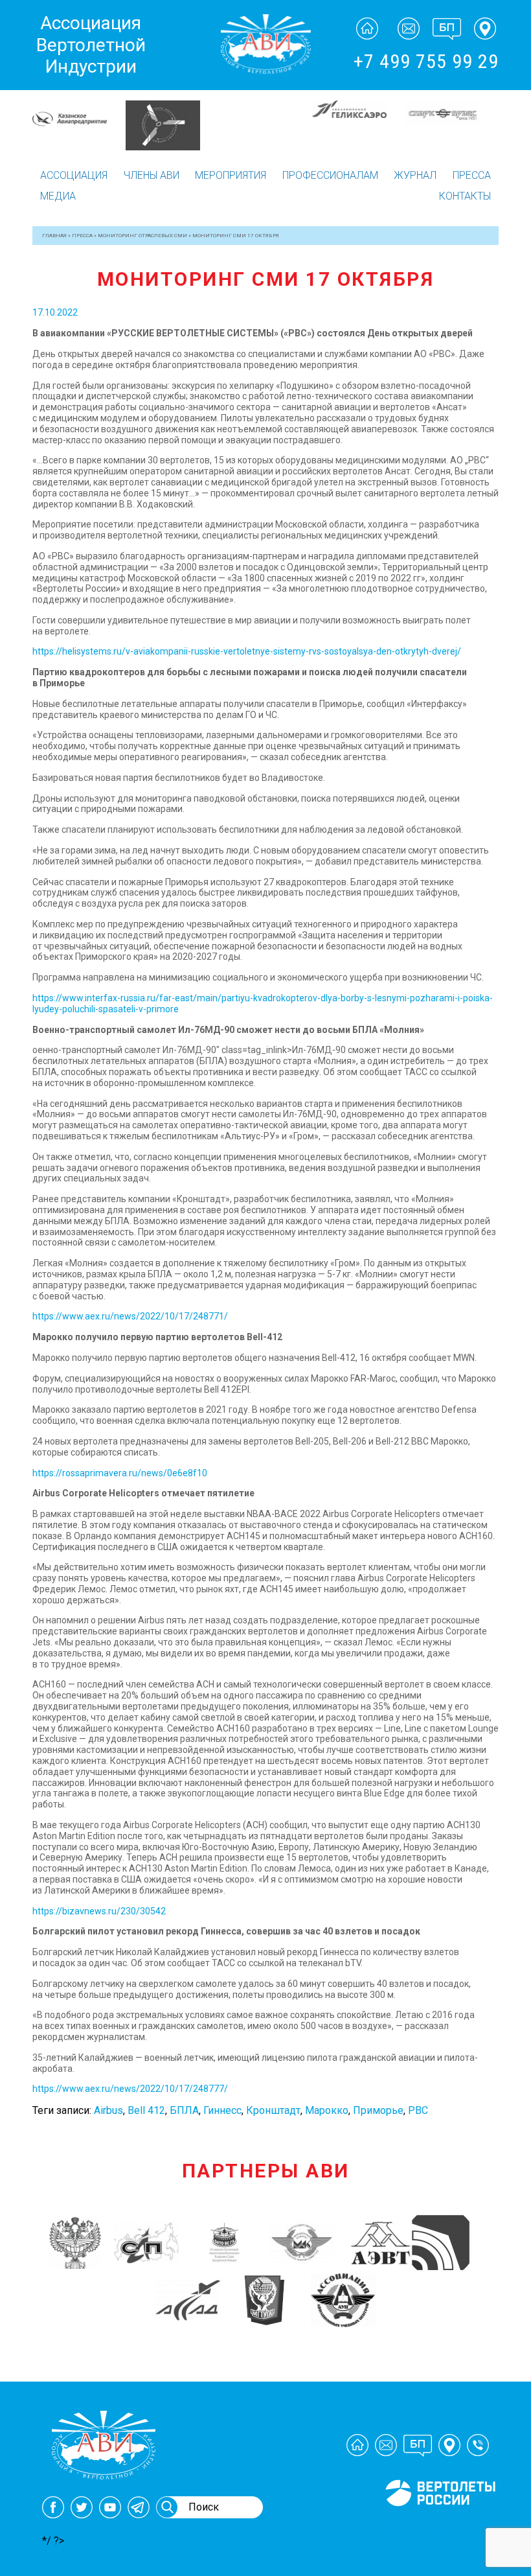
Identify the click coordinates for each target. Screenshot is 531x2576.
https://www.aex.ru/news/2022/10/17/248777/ (130, 2089)
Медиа (58, 196)
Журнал (415, 175)
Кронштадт (273, 2110)
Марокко (327, 2110)
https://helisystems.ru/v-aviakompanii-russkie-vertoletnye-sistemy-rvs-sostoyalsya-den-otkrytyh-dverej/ (247, 651)
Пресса (472, 175)
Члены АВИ (152, 175)
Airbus (108, 2110)
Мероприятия (231, 175)
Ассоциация (74, 175)
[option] (79, 110)
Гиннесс (222, 2110)
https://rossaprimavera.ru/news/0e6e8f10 (120, 1473)
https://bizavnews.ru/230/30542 (99, 1911)
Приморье (378, 2110)
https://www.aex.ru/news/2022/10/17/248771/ (130, 1316)
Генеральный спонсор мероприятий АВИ (439, 2522)
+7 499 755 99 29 (426, 61)
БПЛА (184, 2110)
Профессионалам (330, 175)
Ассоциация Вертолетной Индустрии (91, 45)
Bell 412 (146, 2110)
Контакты (465, 196)
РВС (418, 2110)
